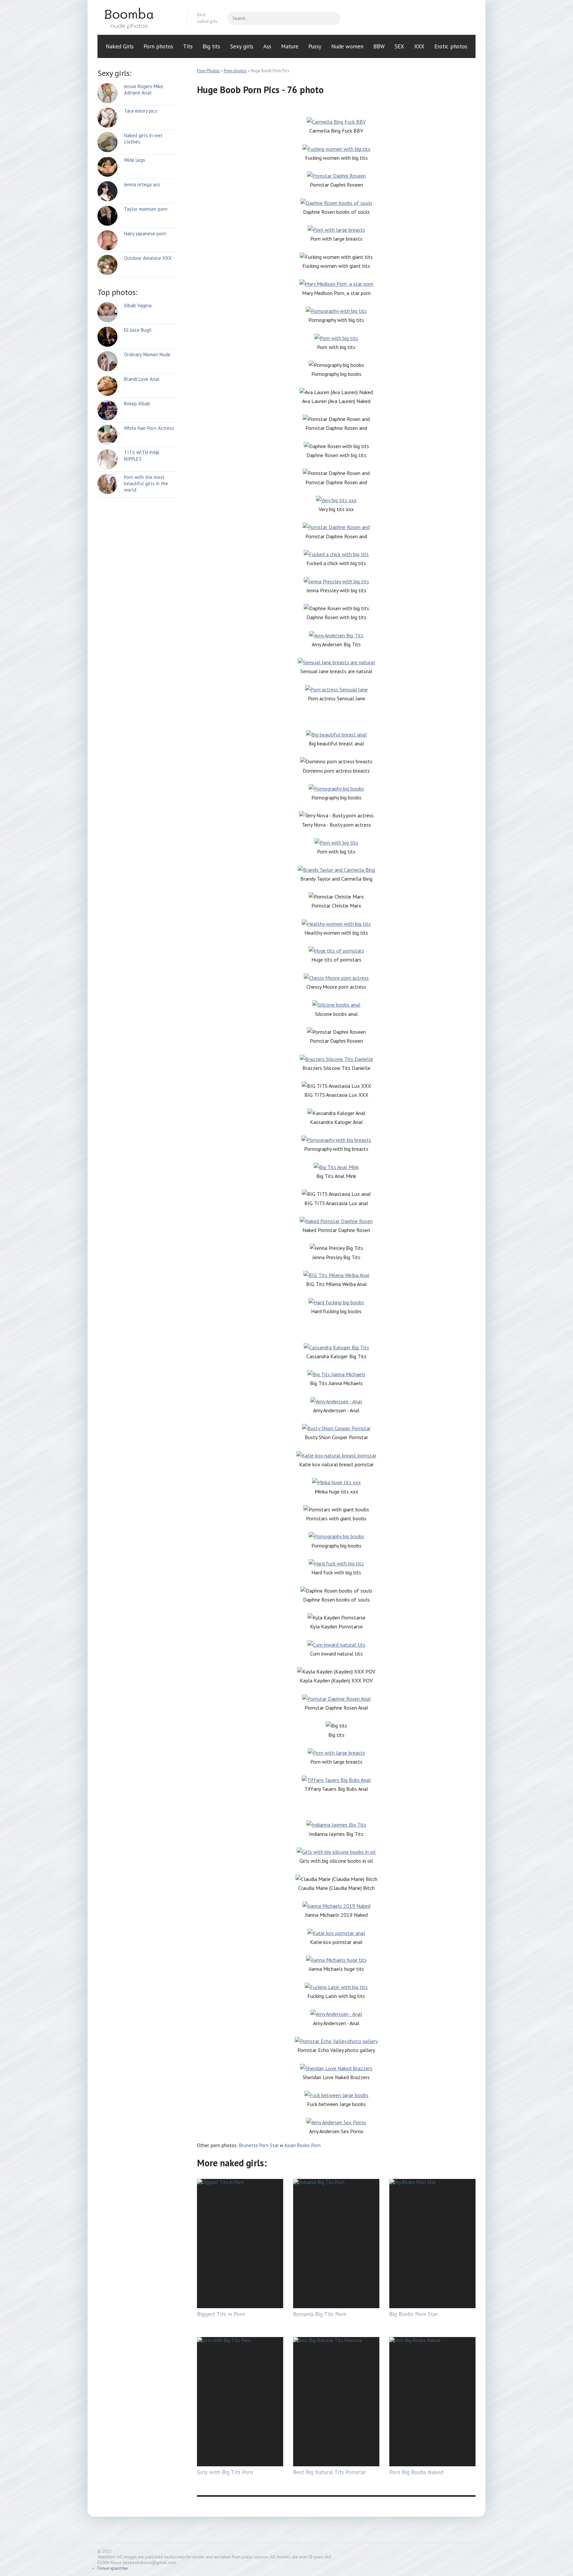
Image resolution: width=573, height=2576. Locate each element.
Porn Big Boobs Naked (416, 2472)
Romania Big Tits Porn (320, 2314)
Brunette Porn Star (259, 2145)
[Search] (332, 18)
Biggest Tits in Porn (221, 2314)
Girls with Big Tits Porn (225, 2472)
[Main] (137, 18)
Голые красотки (113, 2568)
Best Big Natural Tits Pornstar (329, 2472)
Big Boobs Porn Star (414, 2314)
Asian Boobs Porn (302, 2145)
